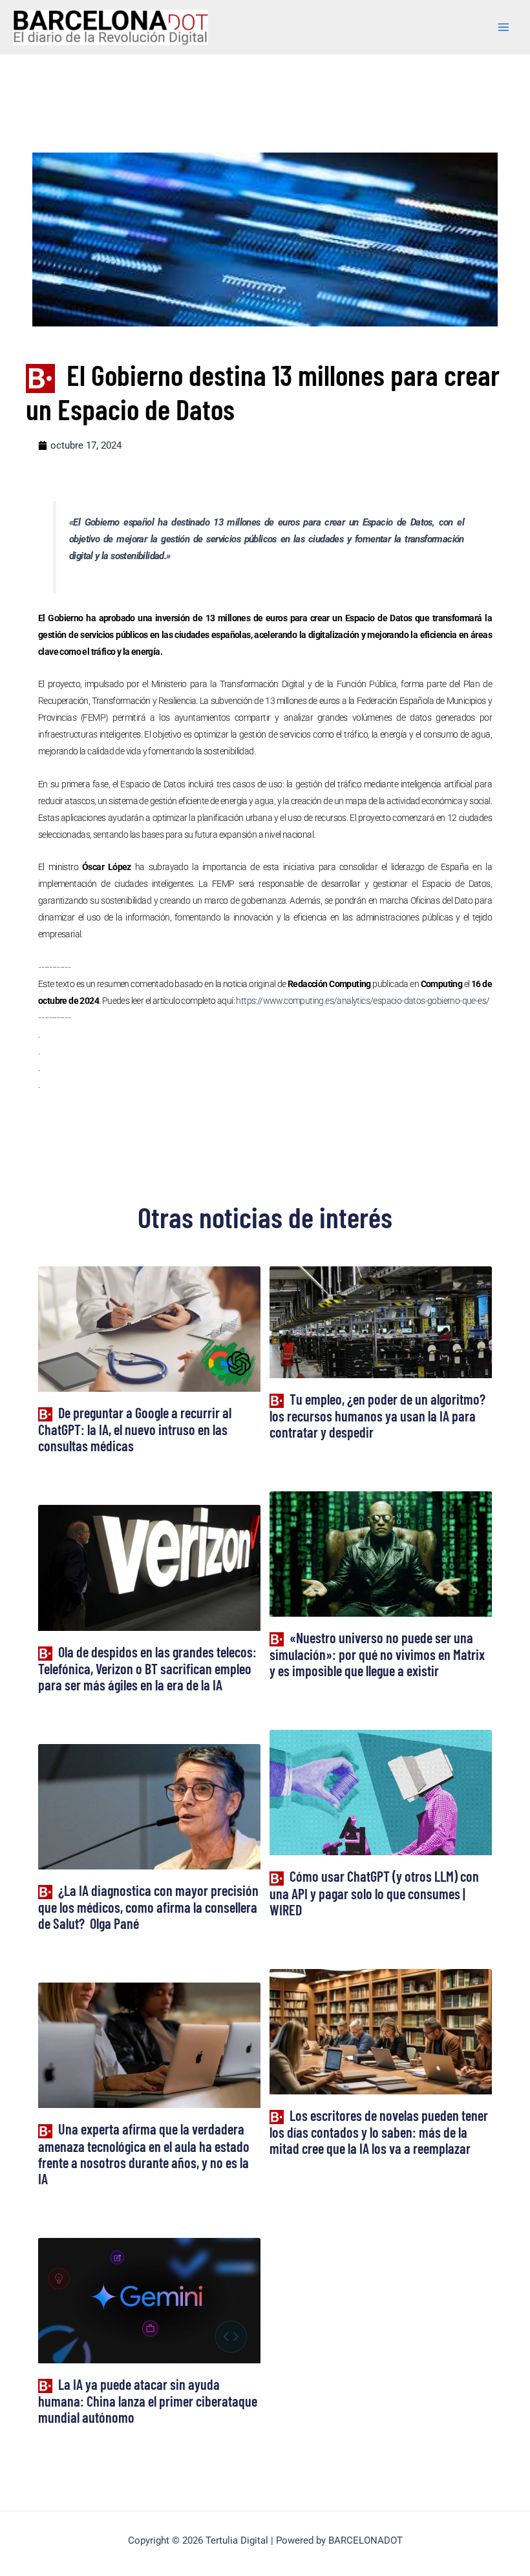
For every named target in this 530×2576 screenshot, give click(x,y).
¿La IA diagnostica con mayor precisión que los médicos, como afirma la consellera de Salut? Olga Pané (148, 1907)
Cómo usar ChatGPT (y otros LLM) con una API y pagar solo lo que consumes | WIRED (374, 1892)
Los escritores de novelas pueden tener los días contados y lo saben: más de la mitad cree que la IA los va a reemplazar (379, 2132)
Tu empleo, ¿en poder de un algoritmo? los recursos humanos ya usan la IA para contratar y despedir (377, 1415)
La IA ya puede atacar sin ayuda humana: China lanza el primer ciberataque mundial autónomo (148, 2400)
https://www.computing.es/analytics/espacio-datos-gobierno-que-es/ (363, 1001)
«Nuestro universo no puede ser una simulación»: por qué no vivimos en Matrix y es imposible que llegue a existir (377, 1654)
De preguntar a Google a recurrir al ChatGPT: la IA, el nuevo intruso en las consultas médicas (135, 1429)
